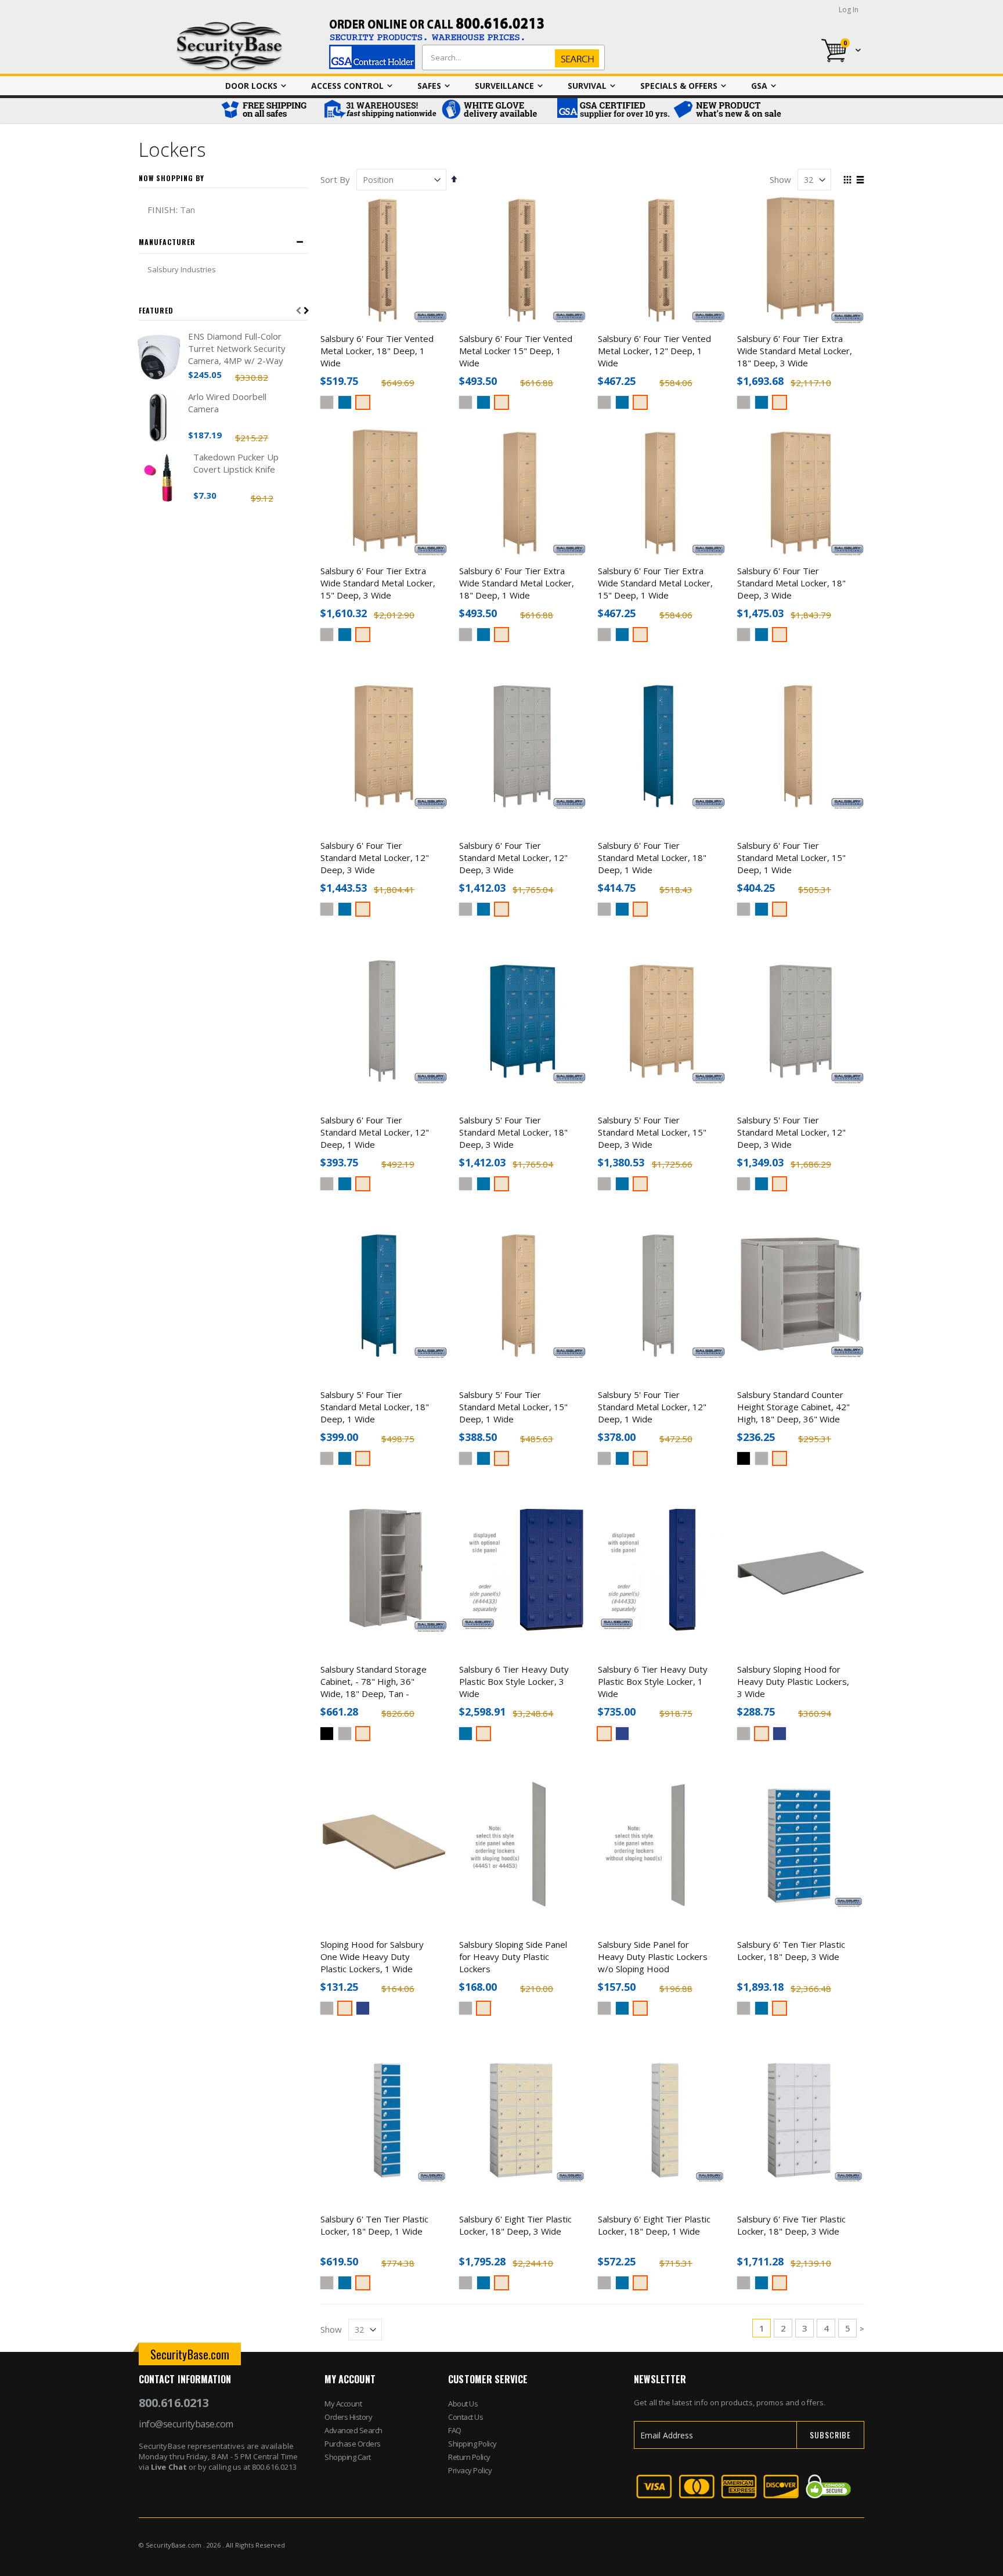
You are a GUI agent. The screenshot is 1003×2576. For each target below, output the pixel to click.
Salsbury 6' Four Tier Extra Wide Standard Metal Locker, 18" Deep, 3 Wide (795, 351)
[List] (860, 181)
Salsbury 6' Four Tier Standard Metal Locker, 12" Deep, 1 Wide (375, 1132)
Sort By (335, 179)
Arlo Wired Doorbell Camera (227, 403)
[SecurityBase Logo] (230, 47)
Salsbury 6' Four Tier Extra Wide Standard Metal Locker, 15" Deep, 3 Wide (378, 583)
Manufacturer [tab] (167, 242)
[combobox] (511, 57)
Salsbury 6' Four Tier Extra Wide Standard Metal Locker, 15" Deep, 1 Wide (655, 583)
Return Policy (469, 2457)
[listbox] (384, 404)
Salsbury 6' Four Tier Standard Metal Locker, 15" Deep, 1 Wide (791, 858)
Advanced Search (353, 2430)
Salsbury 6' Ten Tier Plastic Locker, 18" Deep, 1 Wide (374, 2225)
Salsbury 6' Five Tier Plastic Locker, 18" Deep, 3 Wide (791, 2225)
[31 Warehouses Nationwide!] (380, 111)
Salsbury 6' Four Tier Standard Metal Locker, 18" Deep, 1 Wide (652, 858)
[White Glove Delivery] (496, 111)
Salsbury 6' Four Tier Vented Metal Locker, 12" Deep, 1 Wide (654, 351)
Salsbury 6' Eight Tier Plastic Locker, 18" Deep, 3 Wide (515, 2225)
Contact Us (466, 2417)
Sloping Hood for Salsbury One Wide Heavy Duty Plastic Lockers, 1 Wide (372, 1957)
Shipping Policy (472, 2444)
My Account (343, 2404)
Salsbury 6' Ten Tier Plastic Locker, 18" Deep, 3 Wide (791, 1950)
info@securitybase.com (186, 2424)
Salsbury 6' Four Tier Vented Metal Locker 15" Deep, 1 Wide (516, 351)
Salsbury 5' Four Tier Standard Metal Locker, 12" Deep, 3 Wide (791, 1132)
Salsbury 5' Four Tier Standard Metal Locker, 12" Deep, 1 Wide (652, 1407)
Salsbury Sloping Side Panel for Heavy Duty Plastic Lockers (513, 1957)
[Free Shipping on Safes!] (269, 111)
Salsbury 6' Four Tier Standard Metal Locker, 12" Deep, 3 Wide (375, 858)
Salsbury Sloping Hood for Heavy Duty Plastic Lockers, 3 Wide (793, 1681)
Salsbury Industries (182, 269)
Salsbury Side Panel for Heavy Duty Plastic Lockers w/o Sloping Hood (653, 1957)
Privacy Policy (470, 2470)
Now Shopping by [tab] (172, 178)
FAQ (455, 2430)
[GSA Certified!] (612, 111)
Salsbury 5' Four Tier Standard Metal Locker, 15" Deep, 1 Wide (513, 1407)
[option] (327, 402)
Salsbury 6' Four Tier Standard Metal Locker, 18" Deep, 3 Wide (791, 583)
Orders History (348, 2417)
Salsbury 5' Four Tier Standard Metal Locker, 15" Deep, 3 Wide (652, 1132)
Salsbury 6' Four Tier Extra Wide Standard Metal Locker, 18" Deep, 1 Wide (517, 583)
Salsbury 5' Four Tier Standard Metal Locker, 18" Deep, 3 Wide (513, 1132)
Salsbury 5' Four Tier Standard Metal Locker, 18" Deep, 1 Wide (375, 1407)
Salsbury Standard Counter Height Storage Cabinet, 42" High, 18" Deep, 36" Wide (793, 1407)
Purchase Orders (353, 2444)
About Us (463, 2404)
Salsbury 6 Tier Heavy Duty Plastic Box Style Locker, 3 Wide (514, 1681)
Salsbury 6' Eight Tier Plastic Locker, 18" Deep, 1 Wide (654, 2225)
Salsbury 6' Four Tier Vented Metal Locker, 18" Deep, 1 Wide (377, 351)
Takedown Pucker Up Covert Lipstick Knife (236, 463)
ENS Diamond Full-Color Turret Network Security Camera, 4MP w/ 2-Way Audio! (237, 349)
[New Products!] (728, 111)
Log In (849, 10)
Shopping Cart (348, 2457)
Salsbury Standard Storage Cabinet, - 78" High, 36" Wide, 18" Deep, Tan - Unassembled (374, 1687)
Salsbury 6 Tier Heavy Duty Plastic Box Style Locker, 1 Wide (653, 1681)
